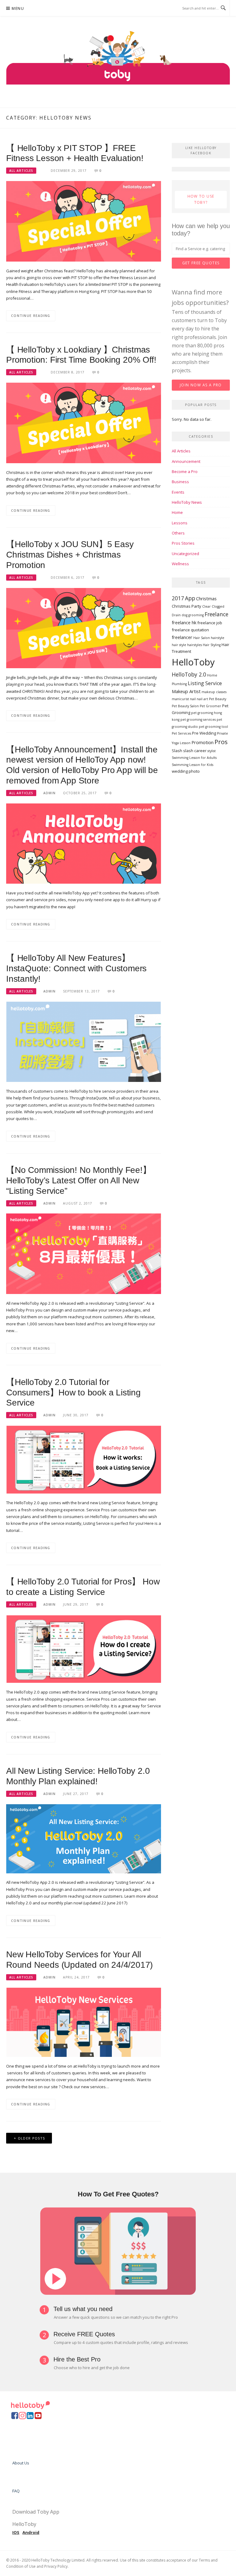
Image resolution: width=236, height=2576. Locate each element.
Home (177, 512)
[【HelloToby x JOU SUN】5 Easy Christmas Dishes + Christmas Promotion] (84, 628)
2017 (178, 598)
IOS (16, 2532)
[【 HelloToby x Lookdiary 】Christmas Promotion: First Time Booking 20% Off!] (84, 423)
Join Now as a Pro (201, 385)
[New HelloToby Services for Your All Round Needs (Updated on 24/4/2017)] (84, 2022)
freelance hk (184, 622)
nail (193, 699)
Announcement (186, 461)
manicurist (180, 699)
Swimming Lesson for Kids (193, 765)
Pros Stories (183, 543)
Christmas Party (187, 606)
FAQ (16, 2491)
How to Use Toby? (201, 199)
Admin (49, 793)
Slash (177, 751)
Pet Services (181, 733)
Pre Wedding (204, 733)
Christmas (206, 598)
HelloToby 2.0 (189, 675)
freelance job (210, 623)
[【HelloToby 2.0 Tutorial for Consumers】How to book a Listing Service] (84, 1459)
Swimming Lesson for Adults (194, 758)
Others (178, 533)
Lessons (180, 523)
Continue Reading (31, 316)
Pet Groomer (210, 706)
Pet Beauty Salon (185, 706)
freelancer (182, 637)
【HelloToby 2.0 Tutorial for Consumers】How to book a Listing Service (73, 1393)
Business (180, 482)
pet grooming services (198, 720)
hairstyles (195, 645)
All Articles (21, 171)
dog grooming (193, 615)
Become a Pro (185, 471)
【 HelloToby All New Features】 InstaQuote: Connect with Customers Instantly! (76, 968)
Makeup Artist (186, 691)
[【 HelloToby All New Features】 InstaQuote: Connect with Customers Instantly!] (84, 1041)
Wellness (180, 564)
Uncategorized (185, 554)
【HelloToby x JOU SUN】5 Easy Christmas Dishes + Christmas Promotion (70, 555)
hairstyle (218, 638)
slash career (195, 751)
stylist (212, 751)
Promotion (203, 742)
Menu (18, 8)
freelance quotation (190, 630)
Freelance (216, 614)
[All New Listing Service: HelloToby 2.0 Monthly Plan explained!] (84, 1838)
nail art (202, 699)
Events (178, 492)
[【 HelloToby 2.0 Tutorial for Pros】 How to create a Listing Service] (84, 1648)
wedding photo (186, 771)
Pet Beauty (218, 699)
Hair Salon (202, 638)
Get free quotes (201, 263)
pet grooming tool (213, 727)
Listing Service (205, 683)
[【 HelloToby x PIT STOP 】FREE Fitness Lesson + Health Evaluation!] (84, 221)
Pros (221, 742)
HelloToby (193, 662)
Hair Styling (212, 645)
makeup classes (214, 692)
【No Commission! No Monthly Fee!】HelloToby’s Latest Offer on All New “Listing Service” (79, 1180)
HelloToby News (187, 502)
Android (31, 2532)
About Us (21, 2463)
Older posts (31, 2138)
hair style (179, 645)
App (190, 598)
